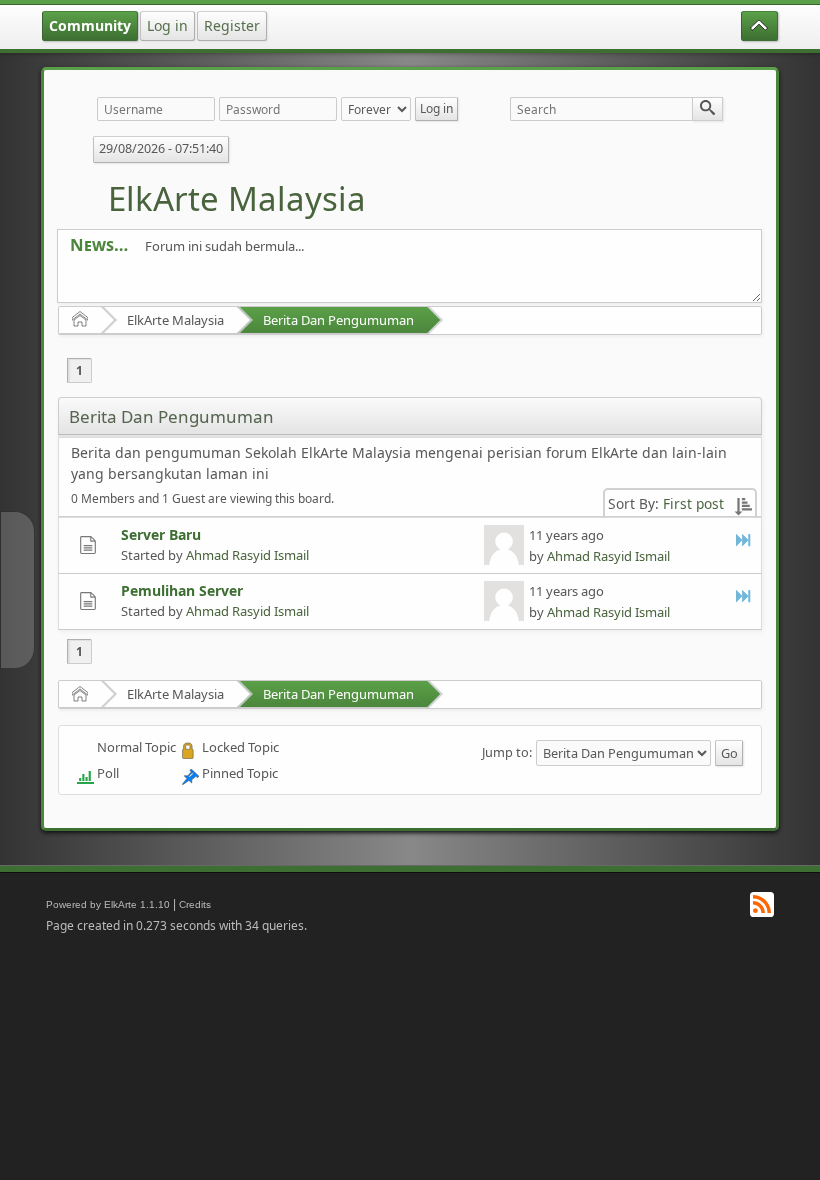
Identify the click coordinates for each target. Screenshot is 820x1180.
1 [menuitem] (79, 370)
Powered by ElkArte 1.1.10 (108, 904)
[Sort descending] (743, 503)
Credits (195, 904)
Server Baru (161, 534)
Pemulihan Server (182, 590)
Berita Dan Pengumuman (338, 320)
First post (693, 503)
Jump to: (507, 752)
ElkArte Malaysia (237, 198)
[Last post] (744, 539)
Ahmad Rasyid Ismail (247, 555)
